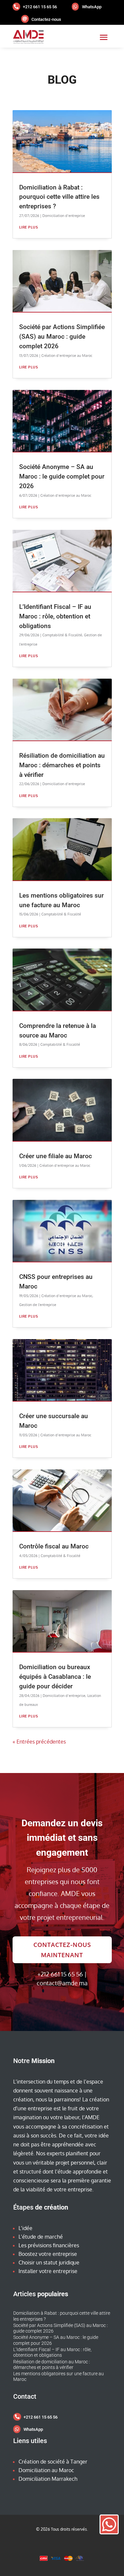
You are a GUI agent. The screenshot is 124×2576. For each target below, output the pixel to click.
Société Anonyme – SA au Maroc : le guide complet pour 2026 (62, 476)
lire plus (29, 227)
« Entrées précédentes (39, 1742)
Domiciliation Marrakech (48, 2479)
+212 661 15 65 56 (40, 7)
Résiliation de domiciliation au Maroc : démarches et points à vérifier (62, 765)
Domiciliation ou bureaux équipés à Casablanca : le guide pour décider (55, 1677)
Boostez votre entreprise (48, 2254)
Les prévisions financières (49, 2245)
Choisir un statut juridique (49, 2262)
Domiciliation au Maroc (46, 2470)
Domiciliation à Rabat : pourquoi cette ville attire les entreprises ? (59, 197)
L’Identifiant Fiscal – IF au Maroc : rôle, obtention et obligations (55, 616)
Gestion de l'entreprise (38, 1305)
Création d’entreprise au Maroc (67, 356)
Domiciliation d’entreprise (64, 216)
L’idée (25, 2228)
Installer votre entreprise (48, 2271)
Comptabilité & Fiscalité (62, 635)
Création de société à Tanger (53, 2462)
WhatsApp (92, 7)
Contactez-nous (46, 19)
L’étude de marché (41, 2237)
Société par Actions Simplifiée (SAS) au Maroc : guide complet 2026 (62, 337)
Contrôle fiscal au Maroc (54, 1546)
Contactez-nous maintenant (62, 1950)
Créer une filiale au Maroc (56, 1156)
